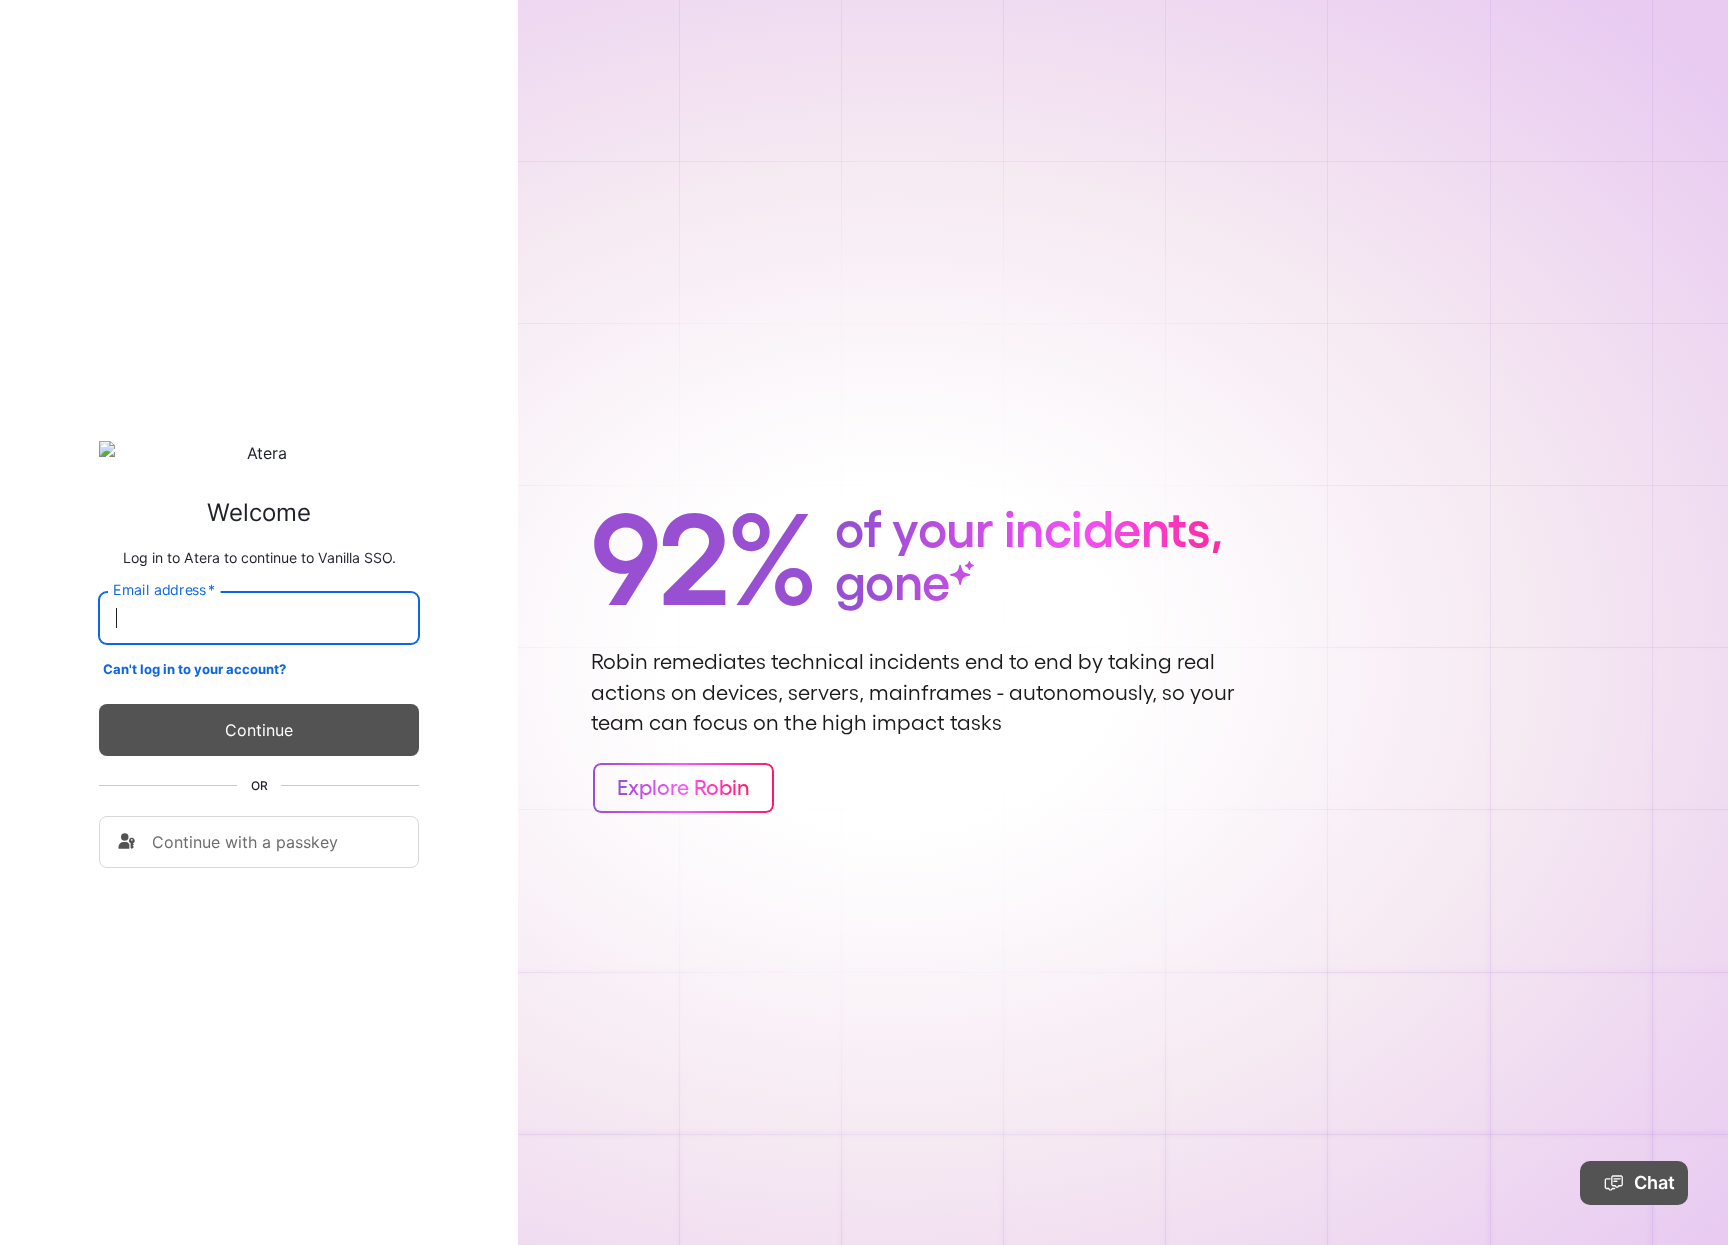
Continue (259, 730)
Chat (1654, 1182)
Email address (164, 590)
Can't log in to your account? (194, 669)
